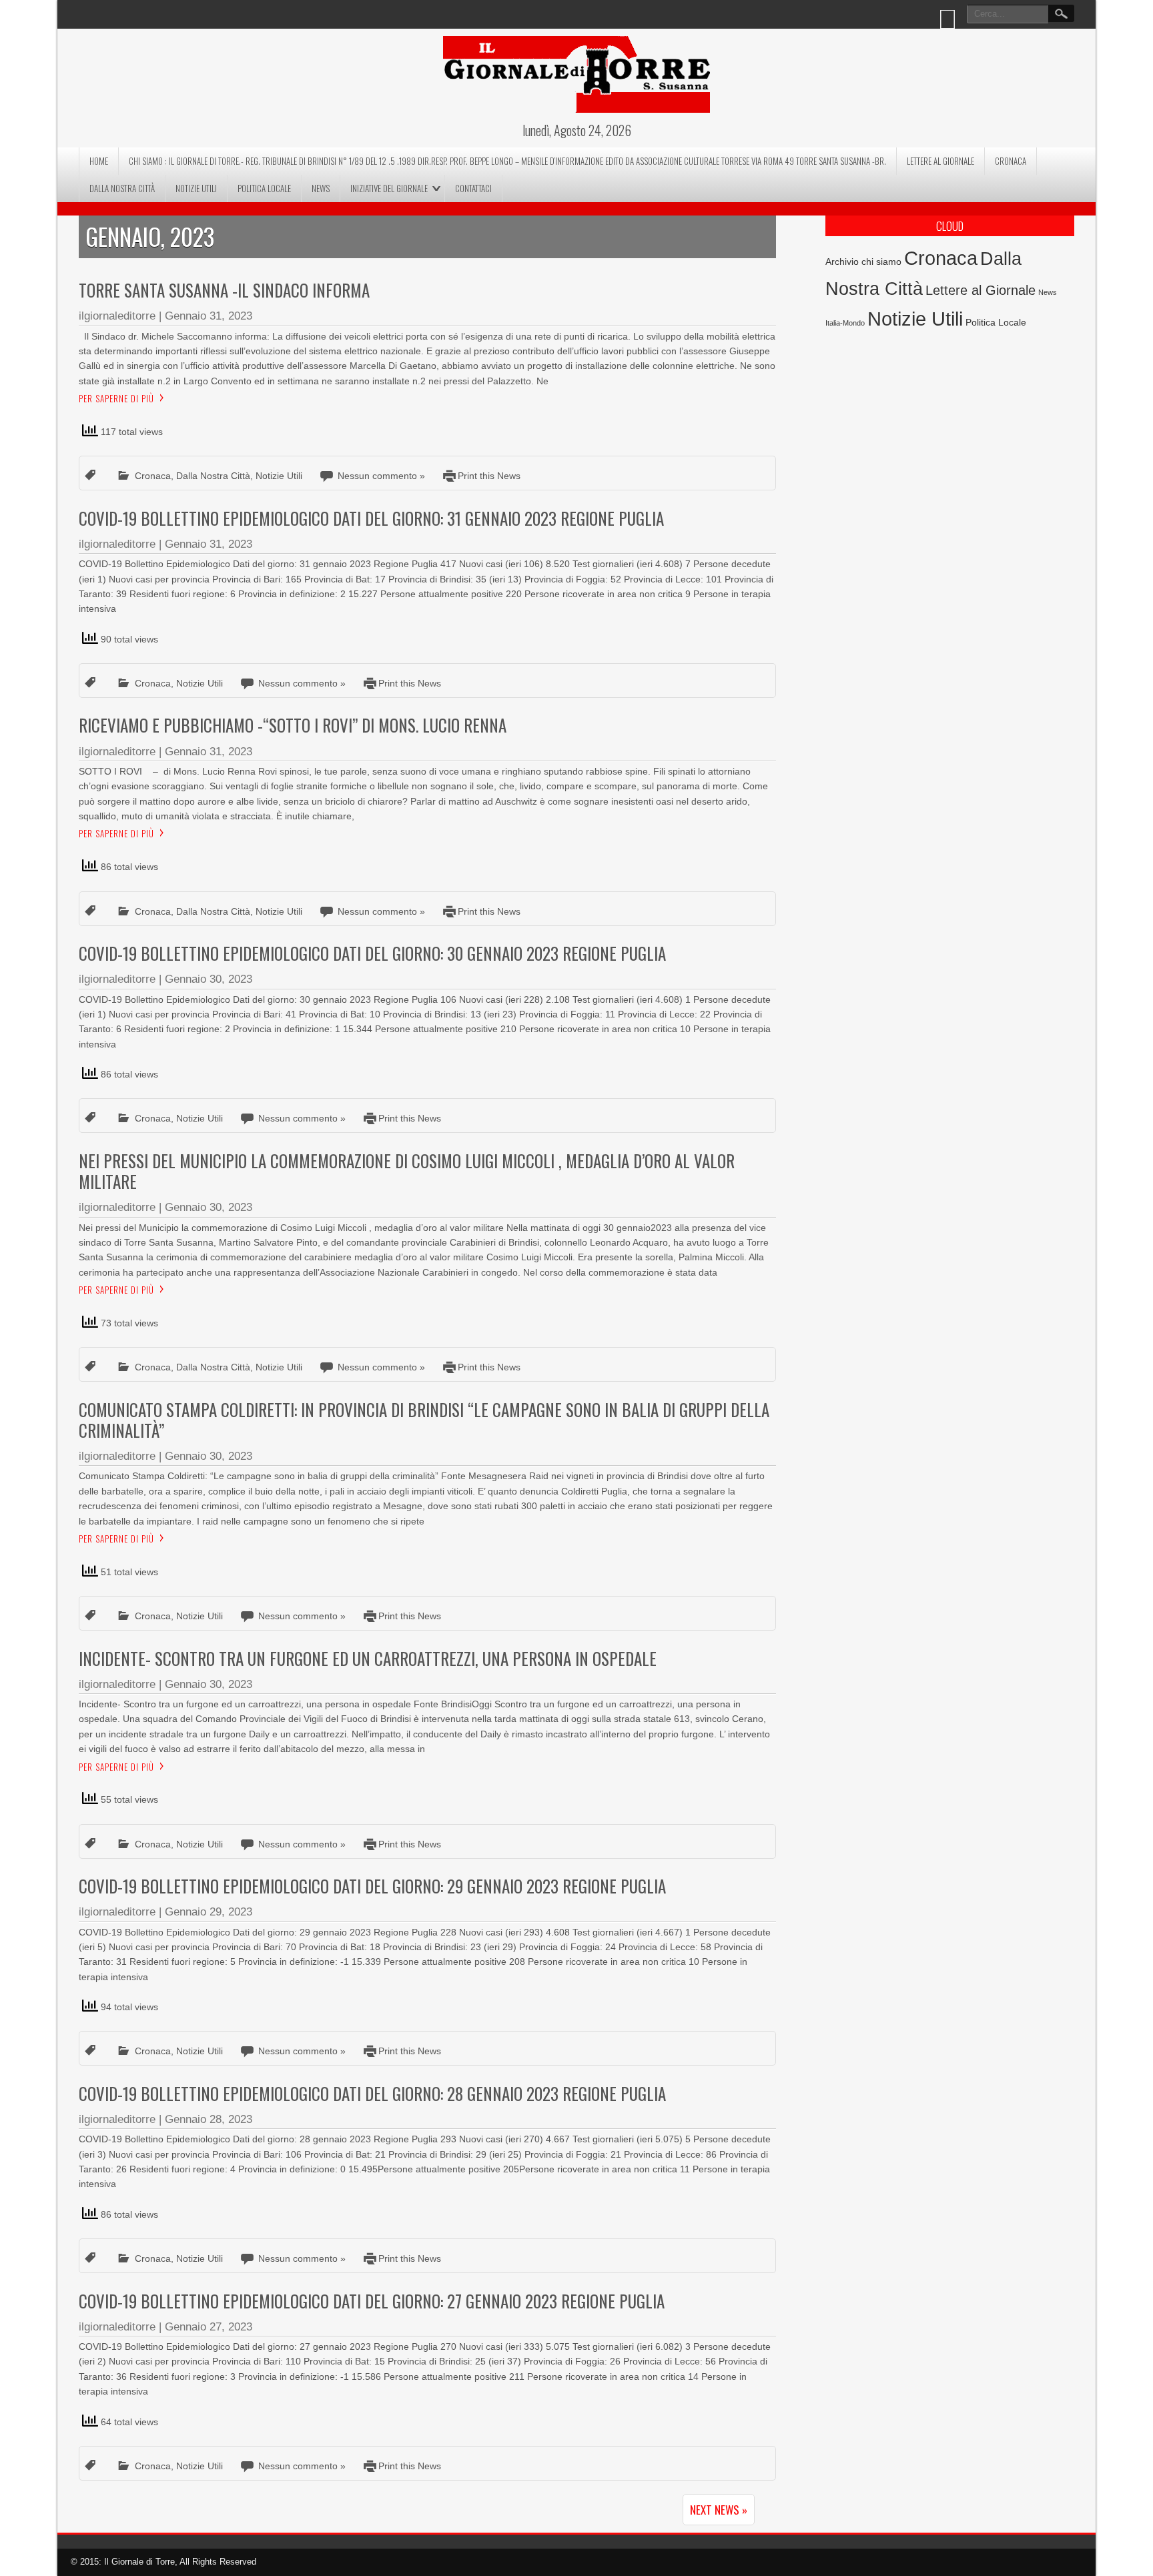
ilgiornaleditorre (117, 316)
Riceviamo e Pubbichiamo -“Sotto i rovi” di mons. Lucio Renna (293, 725)
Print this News (489, 476)
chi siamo (881, 262)
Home (99, 161)
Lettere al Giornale (940, 161)
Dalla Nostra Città (122, 188)
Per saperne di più (116, 398)
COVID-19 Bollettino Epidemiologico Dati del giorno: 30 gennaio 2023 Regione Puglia (372, 953)
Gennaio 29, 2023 (209, 1912)
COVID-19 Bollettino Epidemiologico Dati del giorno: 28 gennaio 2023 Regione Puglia (372, 2093)
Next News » (719, 2510)
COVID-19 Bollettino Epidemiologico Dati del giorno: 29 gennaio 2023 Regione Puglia (372, 1886)
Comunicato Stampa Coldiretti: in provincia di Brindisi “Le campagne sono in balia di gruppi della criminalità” (424, 1420)
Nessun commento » (381, 476)
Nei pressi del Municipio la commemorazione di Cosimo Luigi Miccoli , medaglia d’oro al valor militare (407, 1171)
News (321, 188)
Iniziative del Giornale (389, 188)
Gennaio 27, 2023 (209, 2327)
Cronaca (1011, 161)
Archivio (842, 262)
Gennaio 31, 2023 (209, 316)
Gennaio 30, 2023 (209, 979)
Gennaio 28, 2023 (209, 2119)
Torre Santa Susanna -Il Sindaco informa (224, 290)
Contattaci (473, 188)
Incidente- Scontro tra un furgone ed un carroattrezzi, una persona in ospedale (368, 1658)
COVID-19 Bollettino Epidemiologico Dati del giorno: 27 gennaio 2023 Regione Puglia (372, 2301)
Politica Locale (264, 188)
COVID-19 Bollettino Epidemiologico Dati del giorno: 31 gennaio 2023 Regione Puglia (371, 518)
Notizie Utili (196, 188)
